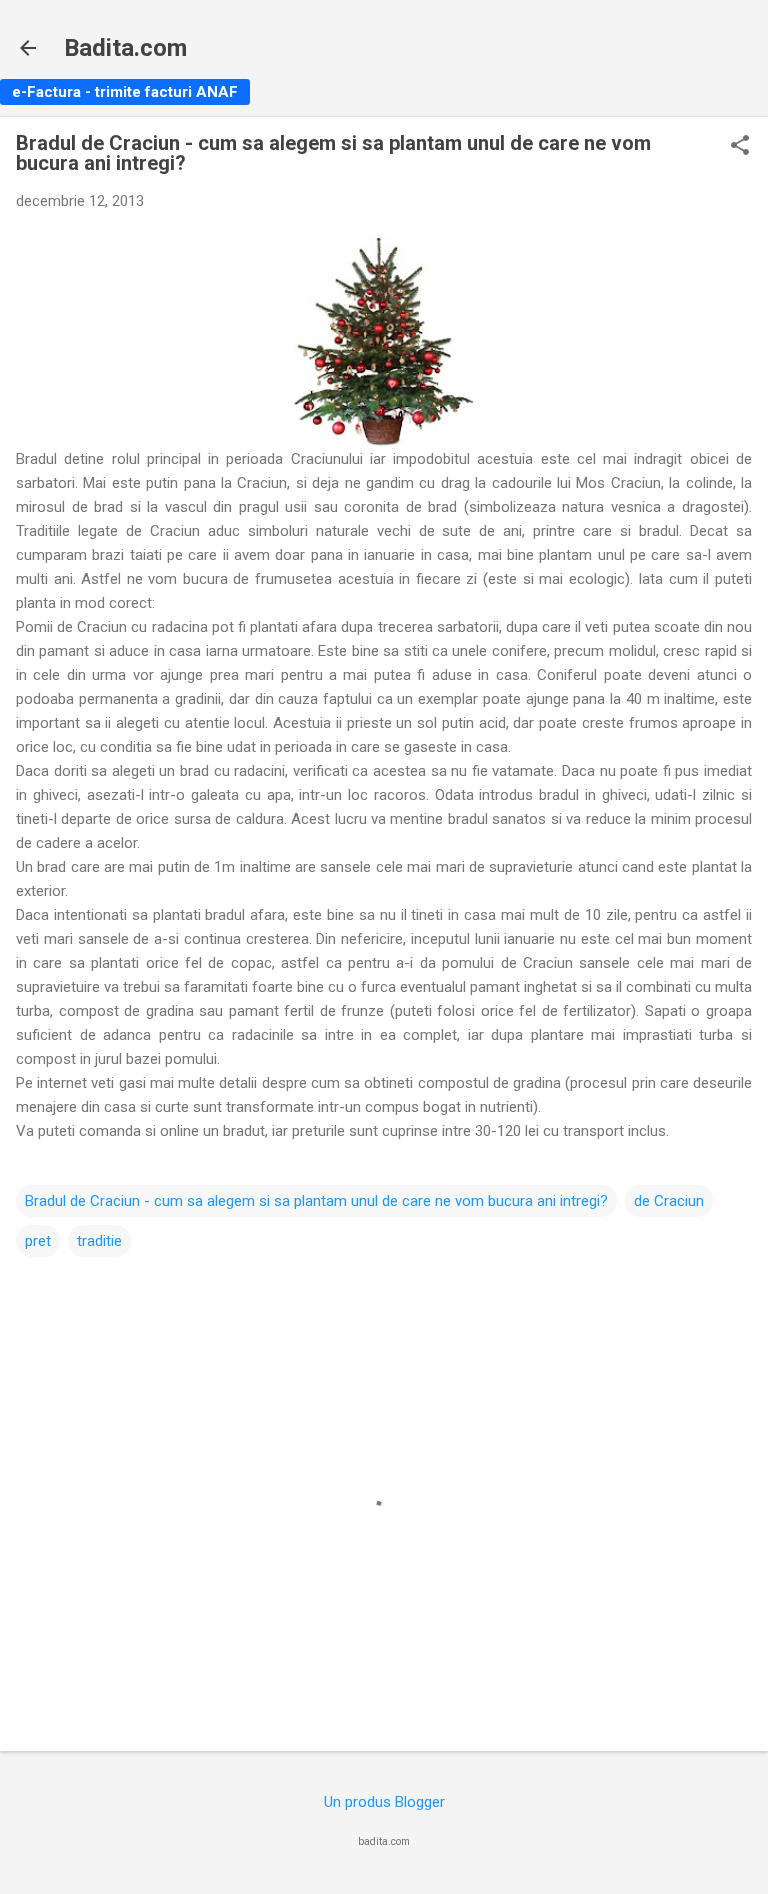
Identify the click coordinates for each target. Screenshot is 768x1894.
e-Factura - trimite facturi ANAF (125, 92)
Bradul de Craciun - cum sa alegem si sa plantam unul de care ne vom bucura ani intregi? (316, 1201)
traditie (99, 1241)
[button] (740, 147)
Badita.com (125, 48)
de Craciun (669, 1201)
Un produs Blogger (384, 1802)
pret (38, 1241)
